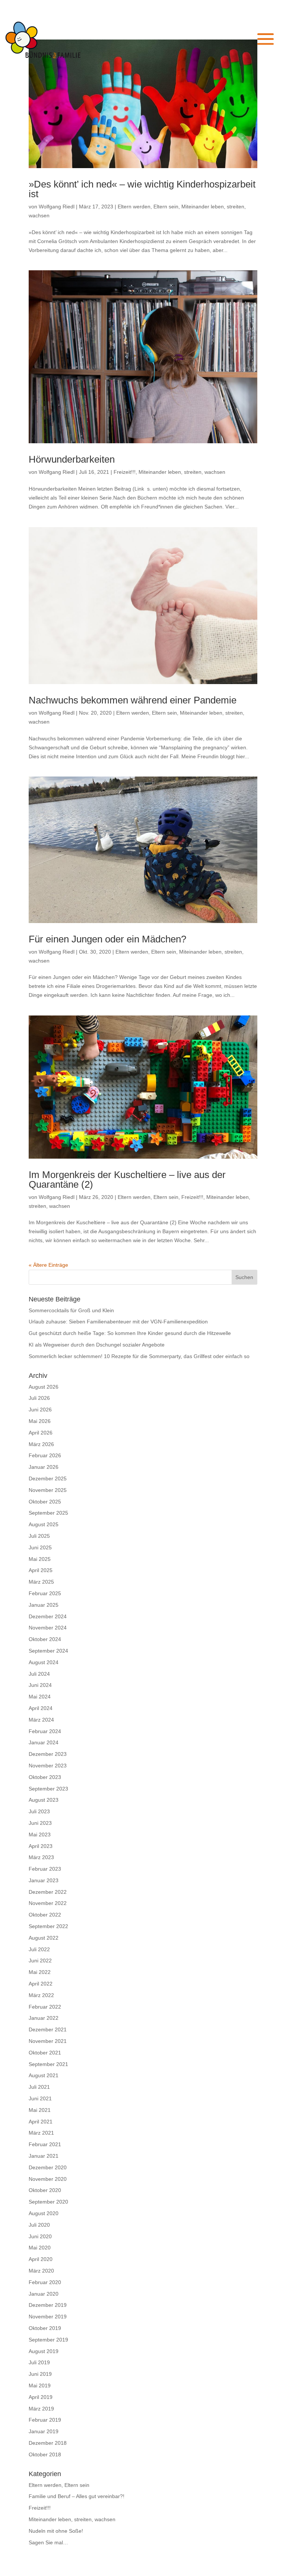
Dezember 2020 (48, 2167)
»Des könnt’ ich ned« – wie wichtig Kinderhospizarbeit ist (142, 189)
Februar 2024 (45, 1731)
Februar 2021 (45, 2144)
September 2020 (48, 2202)
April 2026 (41, 1433)
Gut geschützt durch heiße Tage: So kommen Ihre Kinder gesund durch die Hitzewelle (130, 1333)
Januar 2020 (44, 2294)
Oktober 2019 (45, 2328)
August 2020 (44, 2213)
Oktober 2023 (45, 1777)
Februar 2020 (45, 2282)
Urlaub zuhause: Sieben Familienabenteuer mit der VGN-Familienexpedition (118, 1322)
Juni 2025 (40, 1547)
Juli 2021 (39, 2087)
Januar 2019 (44, 2431)
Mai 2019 (40, 2386)
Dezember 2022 (48, 1892)
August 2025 (44, 1524)
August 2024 (44, 1662)
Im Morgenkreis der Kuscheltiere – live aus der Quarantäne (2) (127, 1180)
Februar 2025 (45, 1593)
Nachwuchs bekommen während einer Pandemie (133, 700)
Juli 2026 (39, 1398)
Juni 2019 (40, 2374)
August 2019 (44, 2351)
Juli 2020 (39, 2225)
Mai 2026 (40, 1421)
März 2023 (41, 1857)
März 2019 (41, 2409)
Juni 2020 (40, 2236)
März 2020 (41, 2271)
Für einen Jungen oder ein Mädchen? (107, 939)
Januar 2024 (44, 1742)
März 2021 (41, 2133)
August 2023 (44, 1800)
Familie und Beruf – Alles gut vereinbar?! (77, 2496)
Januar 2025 (44, 1605)
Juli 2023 (39, 1811)
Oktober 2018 (45, 2454)
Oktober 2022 (45, 1915)
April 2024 (41, 1708)
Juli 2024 (39, 1674)
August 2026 (44, 1387)
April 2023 (41, 1846)
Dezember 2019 (48, 2305)
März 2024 (41, 1720)
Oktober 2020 (45, 2190)
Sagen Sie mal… (48, 2542)
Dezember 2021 (48, 2029)
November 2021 (48, 2041)
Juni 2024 (40, 1685)
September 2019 (48, 2340)
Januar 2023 (44, 1880)
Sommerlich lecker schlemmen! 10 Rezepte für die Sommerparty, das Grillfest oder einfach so (139, 1356)
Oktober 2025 (45, 1502)
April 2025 (41, 1570)
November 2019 (48, 2317)
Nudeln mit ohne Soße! (56, 2531)
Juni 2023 (40, 1823)
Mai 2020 (40, 2248)
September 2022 (48, 1926)
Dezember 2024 (48, 1616)
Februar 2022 (45, 2007)
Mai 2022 (40, 1972)
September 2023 (48, 1789)
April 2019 (41, 2397)
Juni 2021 (40, 2098)
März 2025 (41, 1582)
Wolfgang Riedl (57, 207)
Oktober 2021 (45, 2053)
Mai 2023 (40, 1835)
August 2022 (44, 1938)
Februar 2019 (45, 2420)
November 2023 (48, 1766)
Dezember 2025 (48, 1478)
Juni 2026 (40, 1410)
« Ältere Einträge (48, 1265)
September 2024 (48, 1651)
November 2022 (48, 1903)
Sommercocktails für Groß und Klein (71, 1310)
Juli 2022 (39, 1949)
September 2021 (48, 2064)
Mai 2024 (40, 1697)
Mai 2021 (40, 2110)
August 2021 (44, 2075)
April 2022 (41, 1984)
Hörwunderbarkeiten (72, 459)
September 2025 (48, 1513)
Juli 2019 (39, 2362)
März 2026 (41, 1444)
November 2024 (48, 1628)
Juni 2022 (40, 1961)
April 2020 (41, 2259)
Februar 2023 (45, 1869)
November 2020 (48, 2179)
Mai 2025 (40, 1559)
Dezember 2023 (48, 1754)
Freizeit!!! (125, 472)
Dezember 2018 (48, 2443)
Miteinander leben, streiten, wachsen (182, 472)
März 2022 (41, 1995)
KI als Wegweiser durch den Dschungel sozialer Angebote (97, 1345)
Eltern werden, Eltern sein (148, 207)
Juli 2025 (39, 1536)
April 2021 (41, 2122)
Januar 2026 (44, 1467)
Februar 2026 (45, 1455)
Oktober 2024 (45, 1639)
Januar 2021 (44, 2156)
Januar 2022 (44, 2018)
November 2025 (48, 1490)
